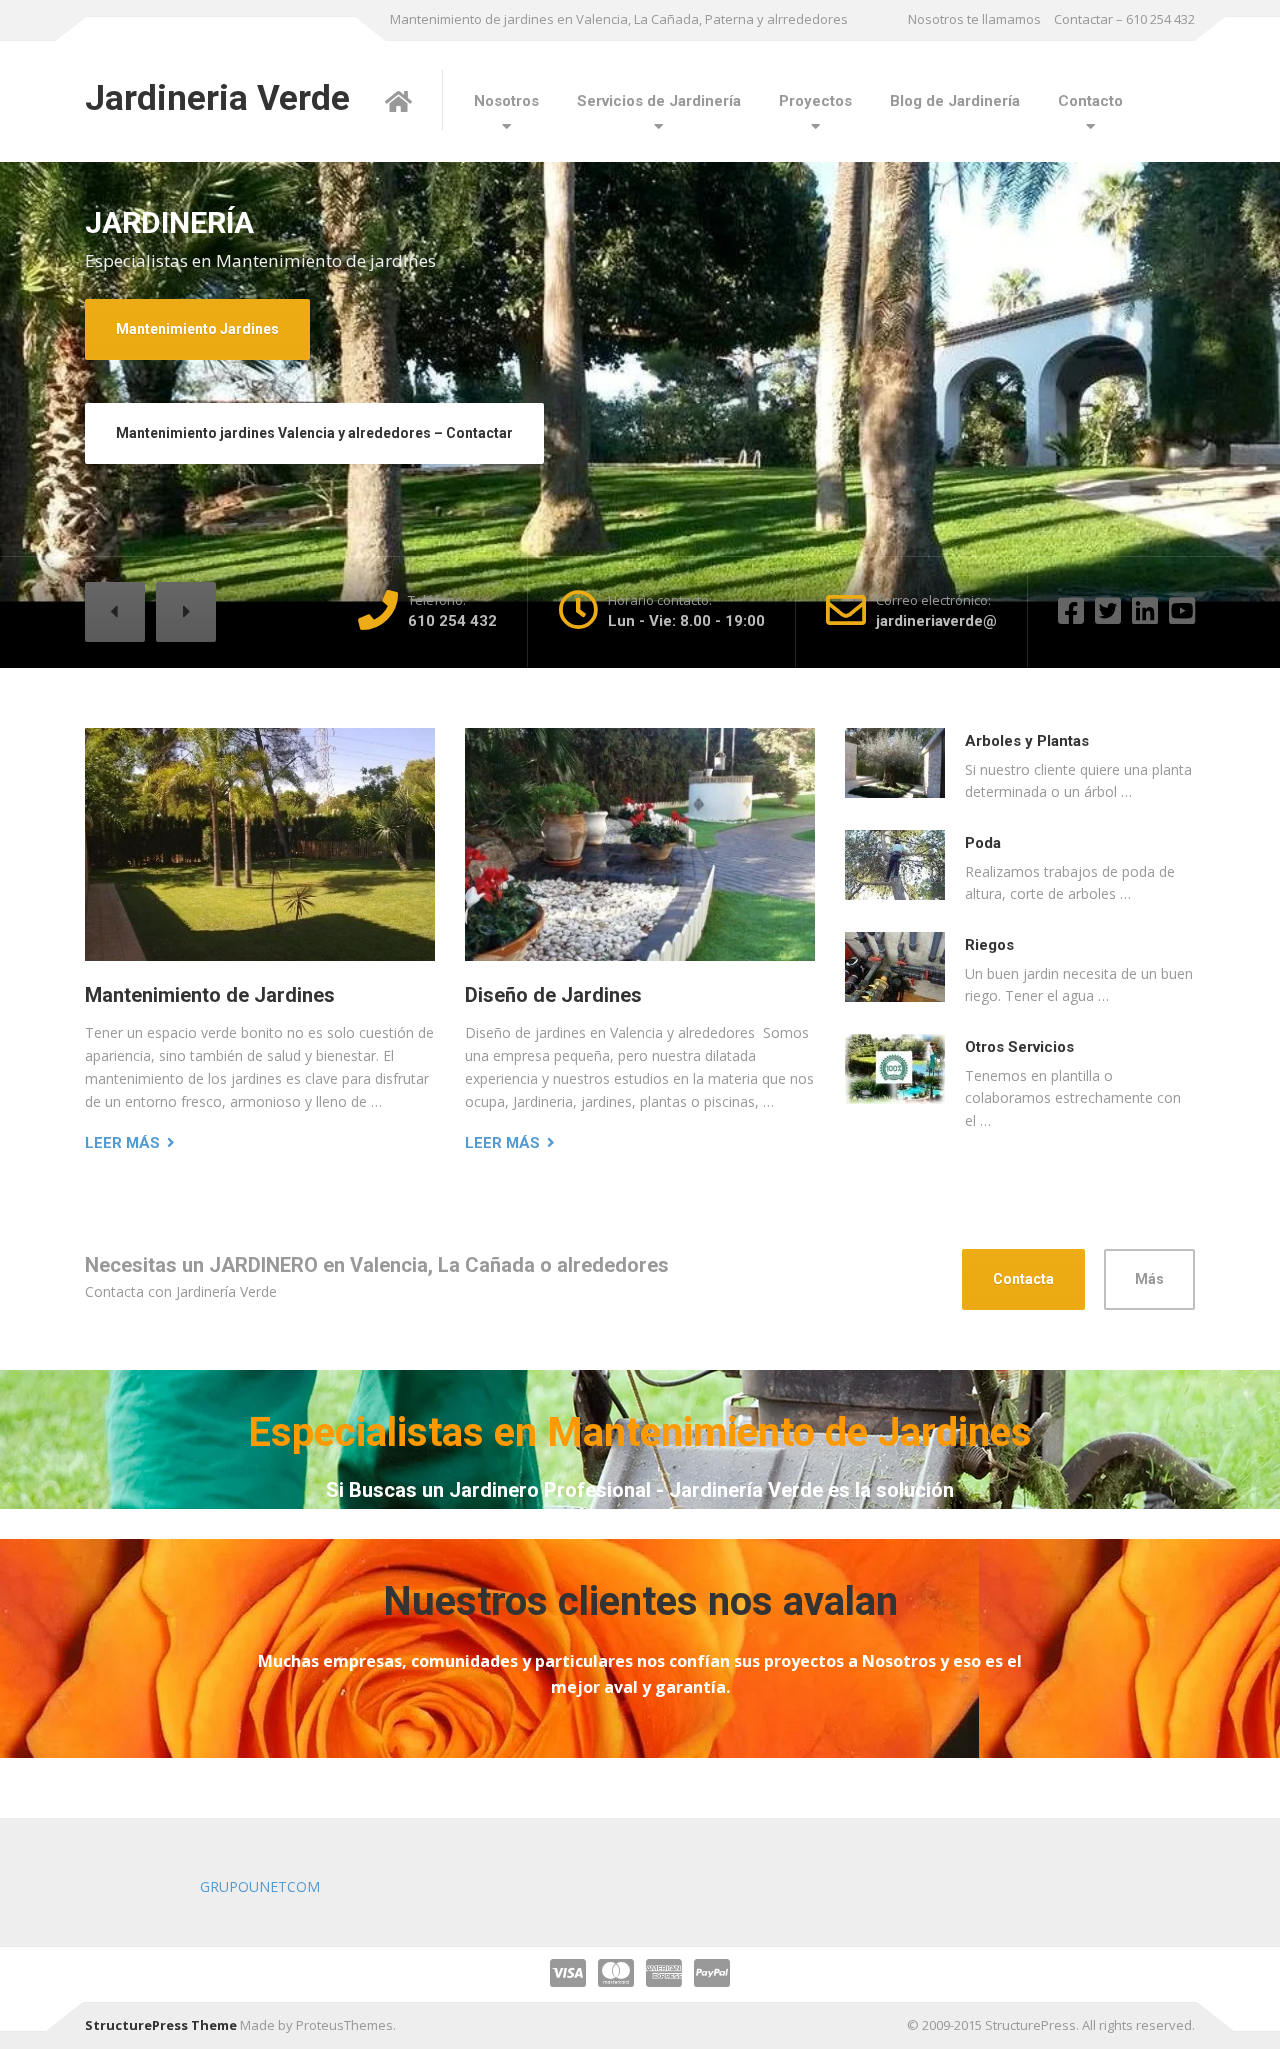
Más (1149, 1279)
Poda (983, 843)
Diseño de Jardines (180, 357)
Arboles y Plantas (1027, 741)
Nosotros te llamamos (974, 19)
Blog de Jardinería (955, 101)
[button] (115, 612)
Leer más (122, 1143)
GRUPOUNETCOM (260, 1886)
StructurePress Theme (161, 2025)
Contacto (1090, 101)
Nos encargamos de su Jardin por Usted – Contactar (291, 461)
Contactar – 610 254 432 (1124, 19)
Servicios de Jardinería (659, 101)
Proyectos (815, 101)
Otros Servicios (1019, 1047)
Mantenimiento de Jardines (210, 995)
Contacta (1023, 1279)
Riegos (989, 945)
